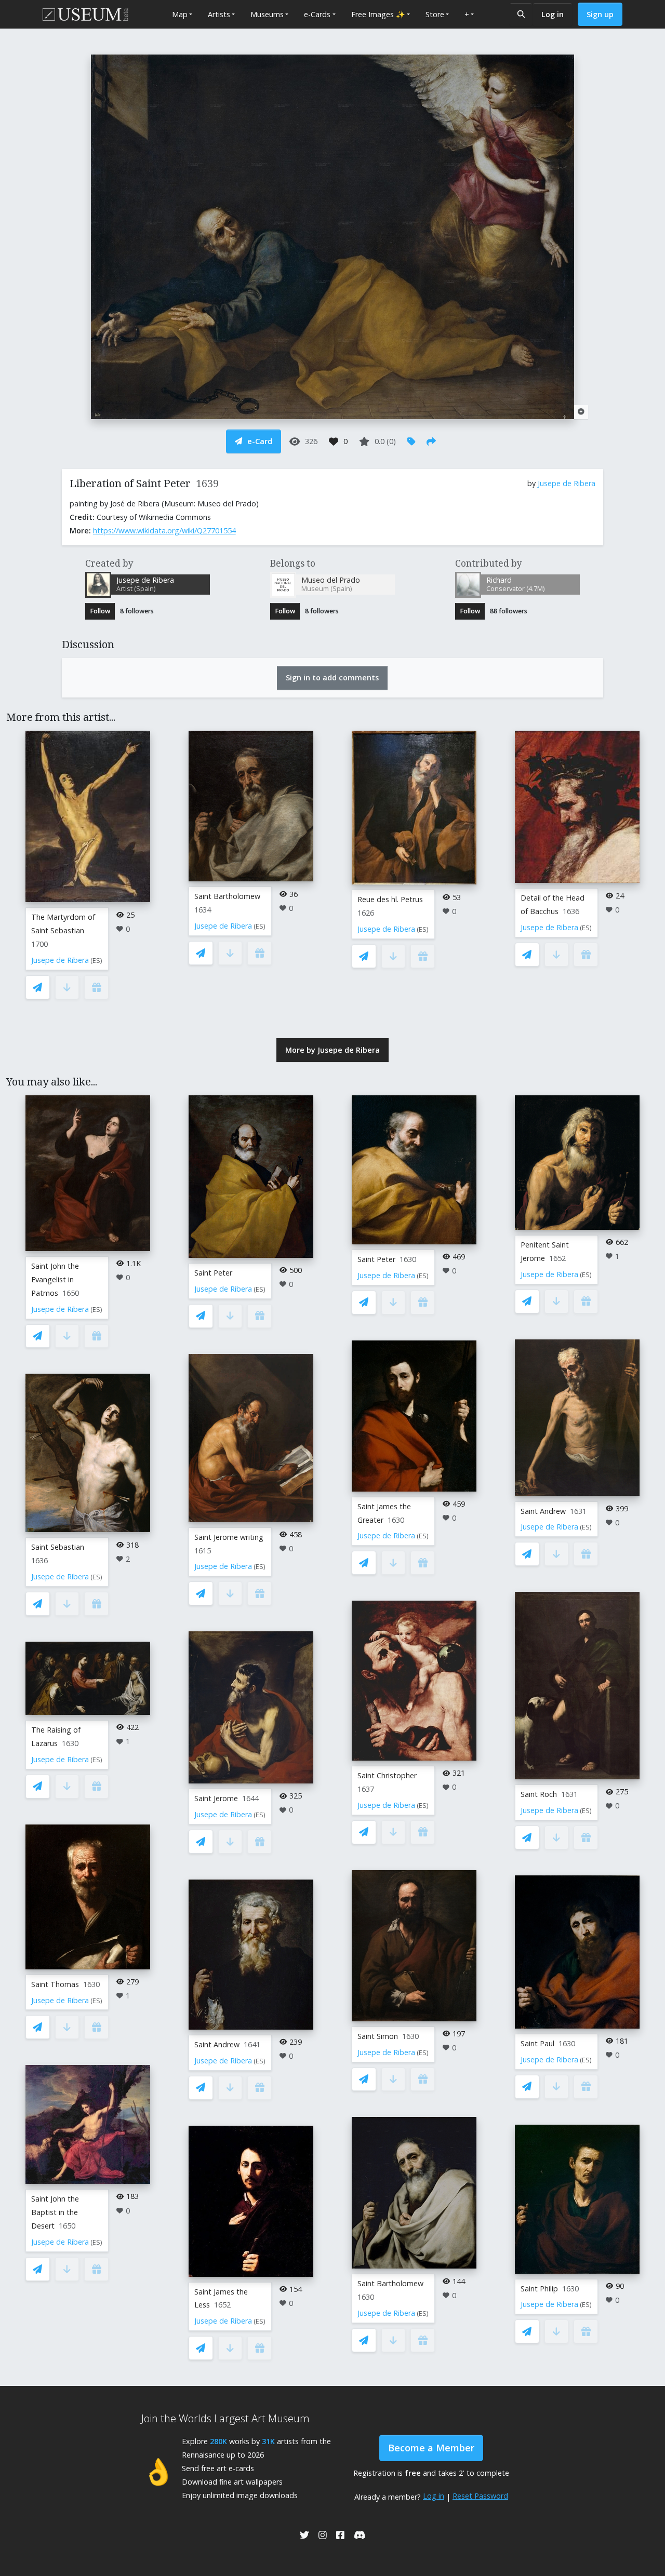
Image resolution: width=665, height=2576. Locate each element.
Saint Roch (539, 1794)
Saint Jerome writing (229, 1537)
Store (435, 14)
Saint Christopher (387, 1775)
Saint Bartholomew (227, 896)
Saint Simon (378, 2036)
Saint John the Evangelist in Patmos (55, 1279)
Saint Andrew (217, 2044)
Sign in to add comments (332, 677)
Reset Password (480, 2496)
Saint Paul (537, 2043)
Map (180, 14)
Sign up (600, 14)
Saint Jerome (216, 1798)
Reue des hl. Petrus (390, 899)
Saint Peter (213, 1273)
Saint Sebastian (58, 1547)
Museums (267, 14)
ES (96, 961)
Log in (553, 14)
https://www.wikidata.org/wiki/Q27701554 (164, 531)
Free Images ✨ (378, 14)
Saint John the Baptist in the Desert (55, 2212)
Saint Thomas (55, 1984)
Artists (219, 14)
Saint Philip (539, 2289)
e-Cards (317, 14)
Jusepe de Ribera (567, 483)
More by (332, 1050)
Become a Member (431, 2448)
